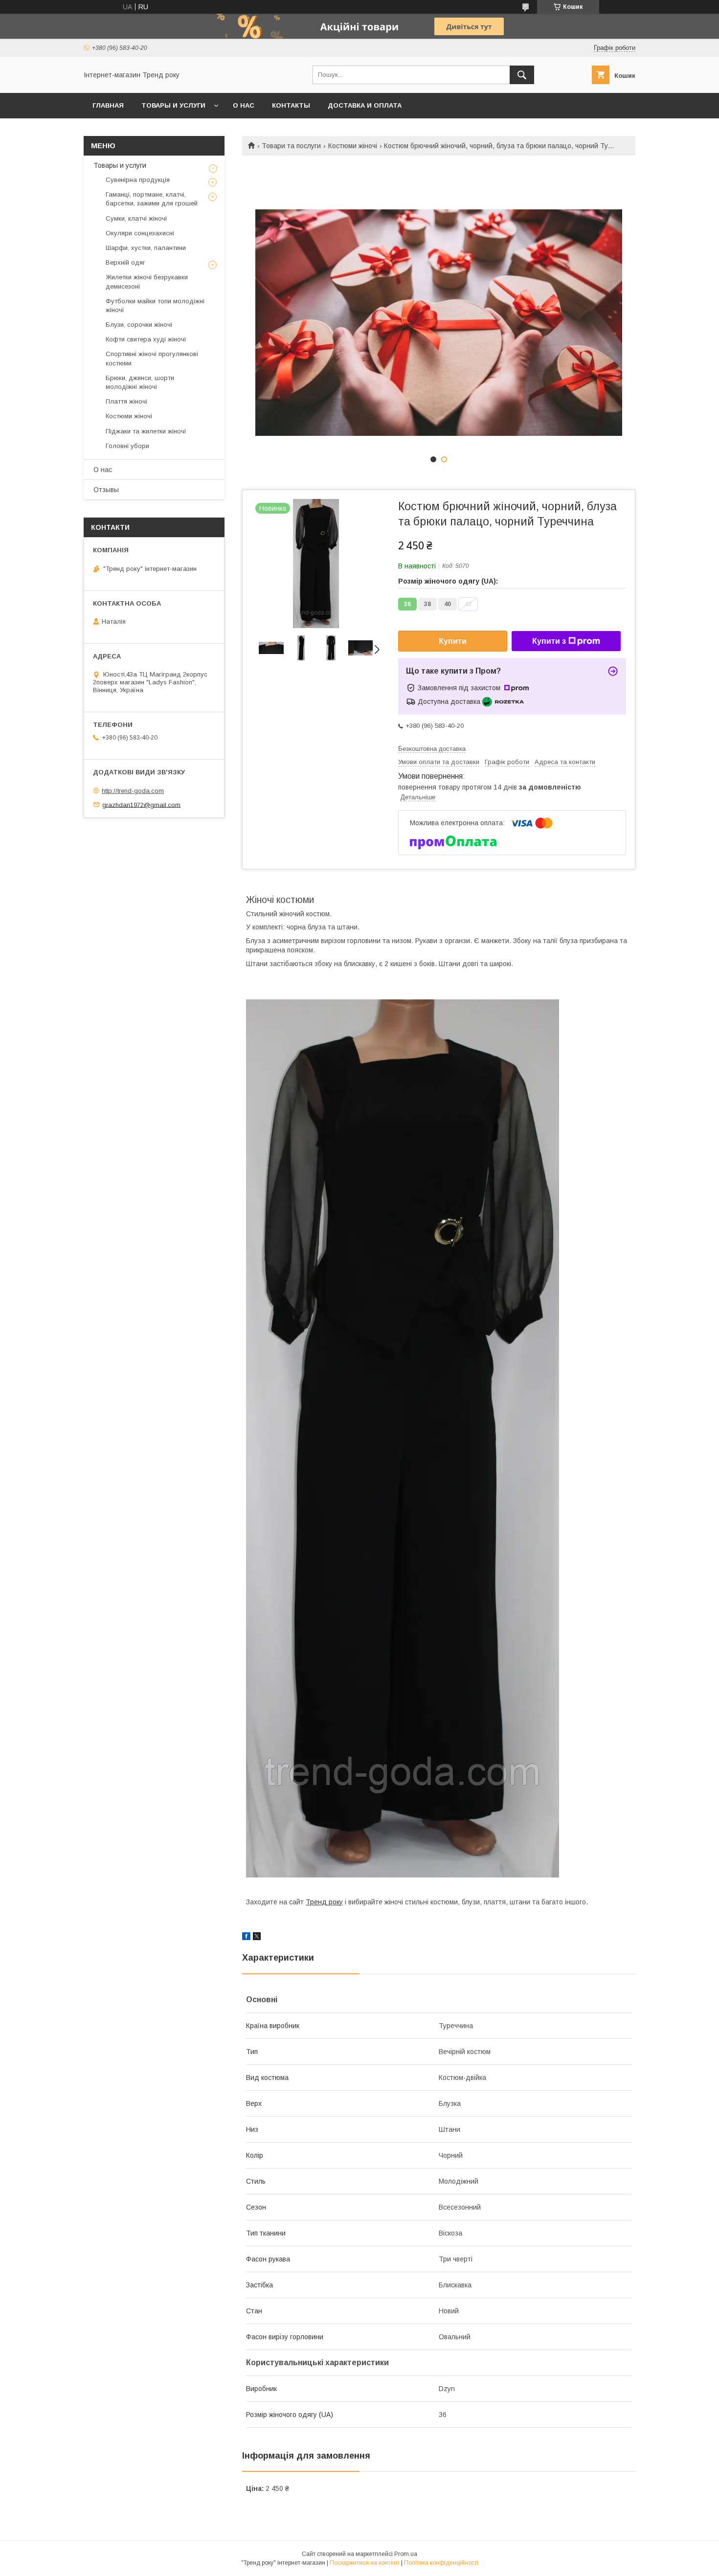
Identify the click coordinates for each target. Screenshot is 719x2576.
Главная (108, 105)
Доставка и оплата (365, 105)
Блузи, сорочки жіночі (139, 325)
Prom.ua (406, 2554)
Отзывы (106, 490)
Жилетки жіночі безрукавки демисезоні (147, 282)
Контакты (291, 105)
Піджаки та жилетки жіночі (146, 431)
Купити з (549, 641)
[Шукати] (522, 75)
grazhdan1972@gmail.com (141, 804)
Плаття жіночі (126, 401)
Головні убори (127, 446)
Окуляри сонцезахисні (140, 233)
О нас (244, 105)
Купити (453, 641)
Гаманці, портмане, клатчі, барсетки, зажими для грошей (152, 199)
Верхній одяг (125, 262)
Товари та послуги (291, 146)
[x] (257, 1938)
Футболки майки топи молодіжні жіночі (155, 305)
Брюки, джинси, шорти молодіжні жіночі (140, 382)
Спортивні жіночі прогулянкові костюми (152, 358)
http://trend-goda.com (133, 791)
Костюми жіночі (353, 146)
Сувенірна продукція (138, 180)
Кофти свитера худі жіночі (146, 339)
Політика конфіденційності (441, 2563)
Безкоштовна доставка (432, 749)
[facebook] (246, 1938)
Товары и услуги (173, 105)
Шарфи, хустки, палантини (146, 248)
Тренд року (324, 1902)
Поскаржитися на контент (365, 2563)
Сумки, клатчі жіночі (136, 218)
